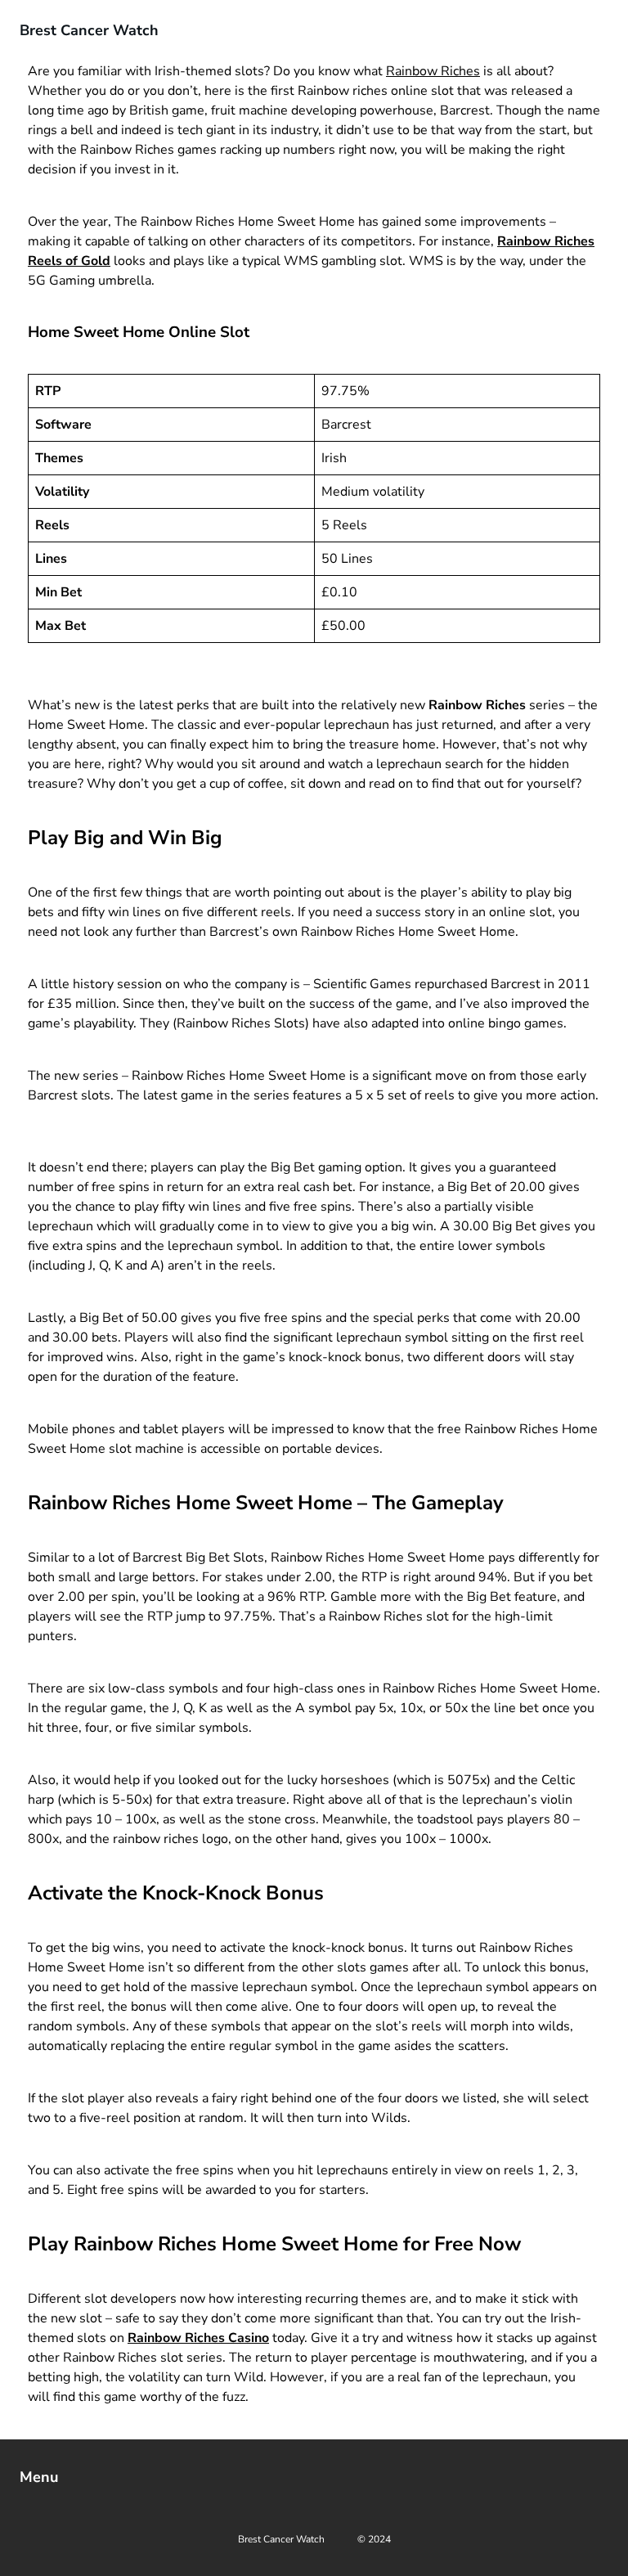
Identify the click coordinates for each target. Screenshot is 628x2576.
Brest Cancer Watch (89, 30)
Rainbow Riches (433, 71)
